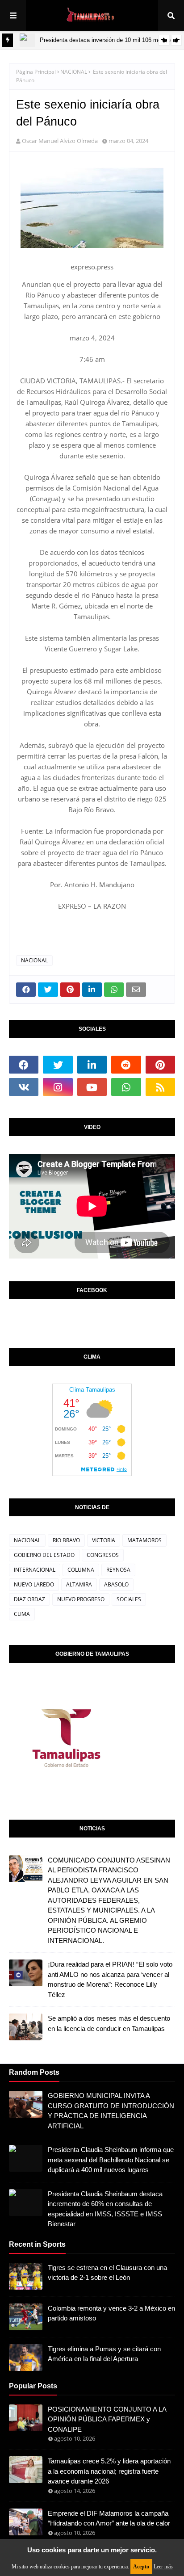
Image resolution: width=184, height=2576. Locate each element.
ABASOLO (116, 1584)
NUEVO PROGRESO (81, 1599)
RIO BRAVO (66, 1540)
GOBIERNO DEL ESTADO (44, 1555)
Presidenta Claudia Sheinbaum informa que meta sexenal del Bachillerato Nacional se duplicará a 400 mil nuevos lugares (111, 2160)
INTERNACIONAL (35, 1570)
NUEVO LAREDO (34, 1584)
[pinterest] (160, 1065)
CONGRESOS (103, 1555)
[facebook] (24, 1065)
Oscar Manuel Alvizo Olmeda (60, 141)
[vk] (24, 1087)
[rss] (160, 1087)
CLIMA (22, 1614)
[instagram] (58, 1087)
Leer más (163, 2567)
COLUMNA (81, 1570)
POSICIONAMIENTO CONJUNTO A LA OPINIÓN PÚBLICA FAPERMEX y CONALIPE (107, 2419)
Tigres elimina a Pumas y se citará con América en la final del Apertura (104, 2354)
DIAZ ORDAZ (29, 1599)
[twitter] (58, 1065)
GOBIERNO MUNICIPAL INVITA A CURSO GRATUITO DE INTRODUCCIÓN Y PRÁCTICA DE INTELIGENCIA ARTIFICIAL (111, 2111)
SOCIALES (129, 1599)
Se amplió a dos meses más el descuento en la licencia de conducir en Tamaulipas (109, 2023)
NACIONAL (74, 72)
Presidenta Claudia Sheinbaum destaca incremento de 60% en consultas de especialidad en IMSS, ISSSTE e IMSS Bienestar (105, 2209)
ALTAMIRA (79, 1584)
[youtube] (92, 1087)
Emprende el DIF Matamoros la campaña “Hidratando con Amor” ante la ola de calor (109, 2518)
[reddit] (126, 1065)
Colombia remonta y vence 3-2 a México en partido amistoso (111, 2313)
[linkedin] (92, 1065)
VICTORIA (104, 1540)
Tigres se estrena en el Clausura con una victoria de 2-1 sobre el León (107, 2273)
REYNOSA (118, 1570)
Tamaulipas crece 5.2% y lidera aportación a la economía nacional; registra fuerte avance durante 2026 (109, 2471)
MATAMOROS (144, 1540)
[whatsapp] (126, 1087)
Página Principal (36, 72)
